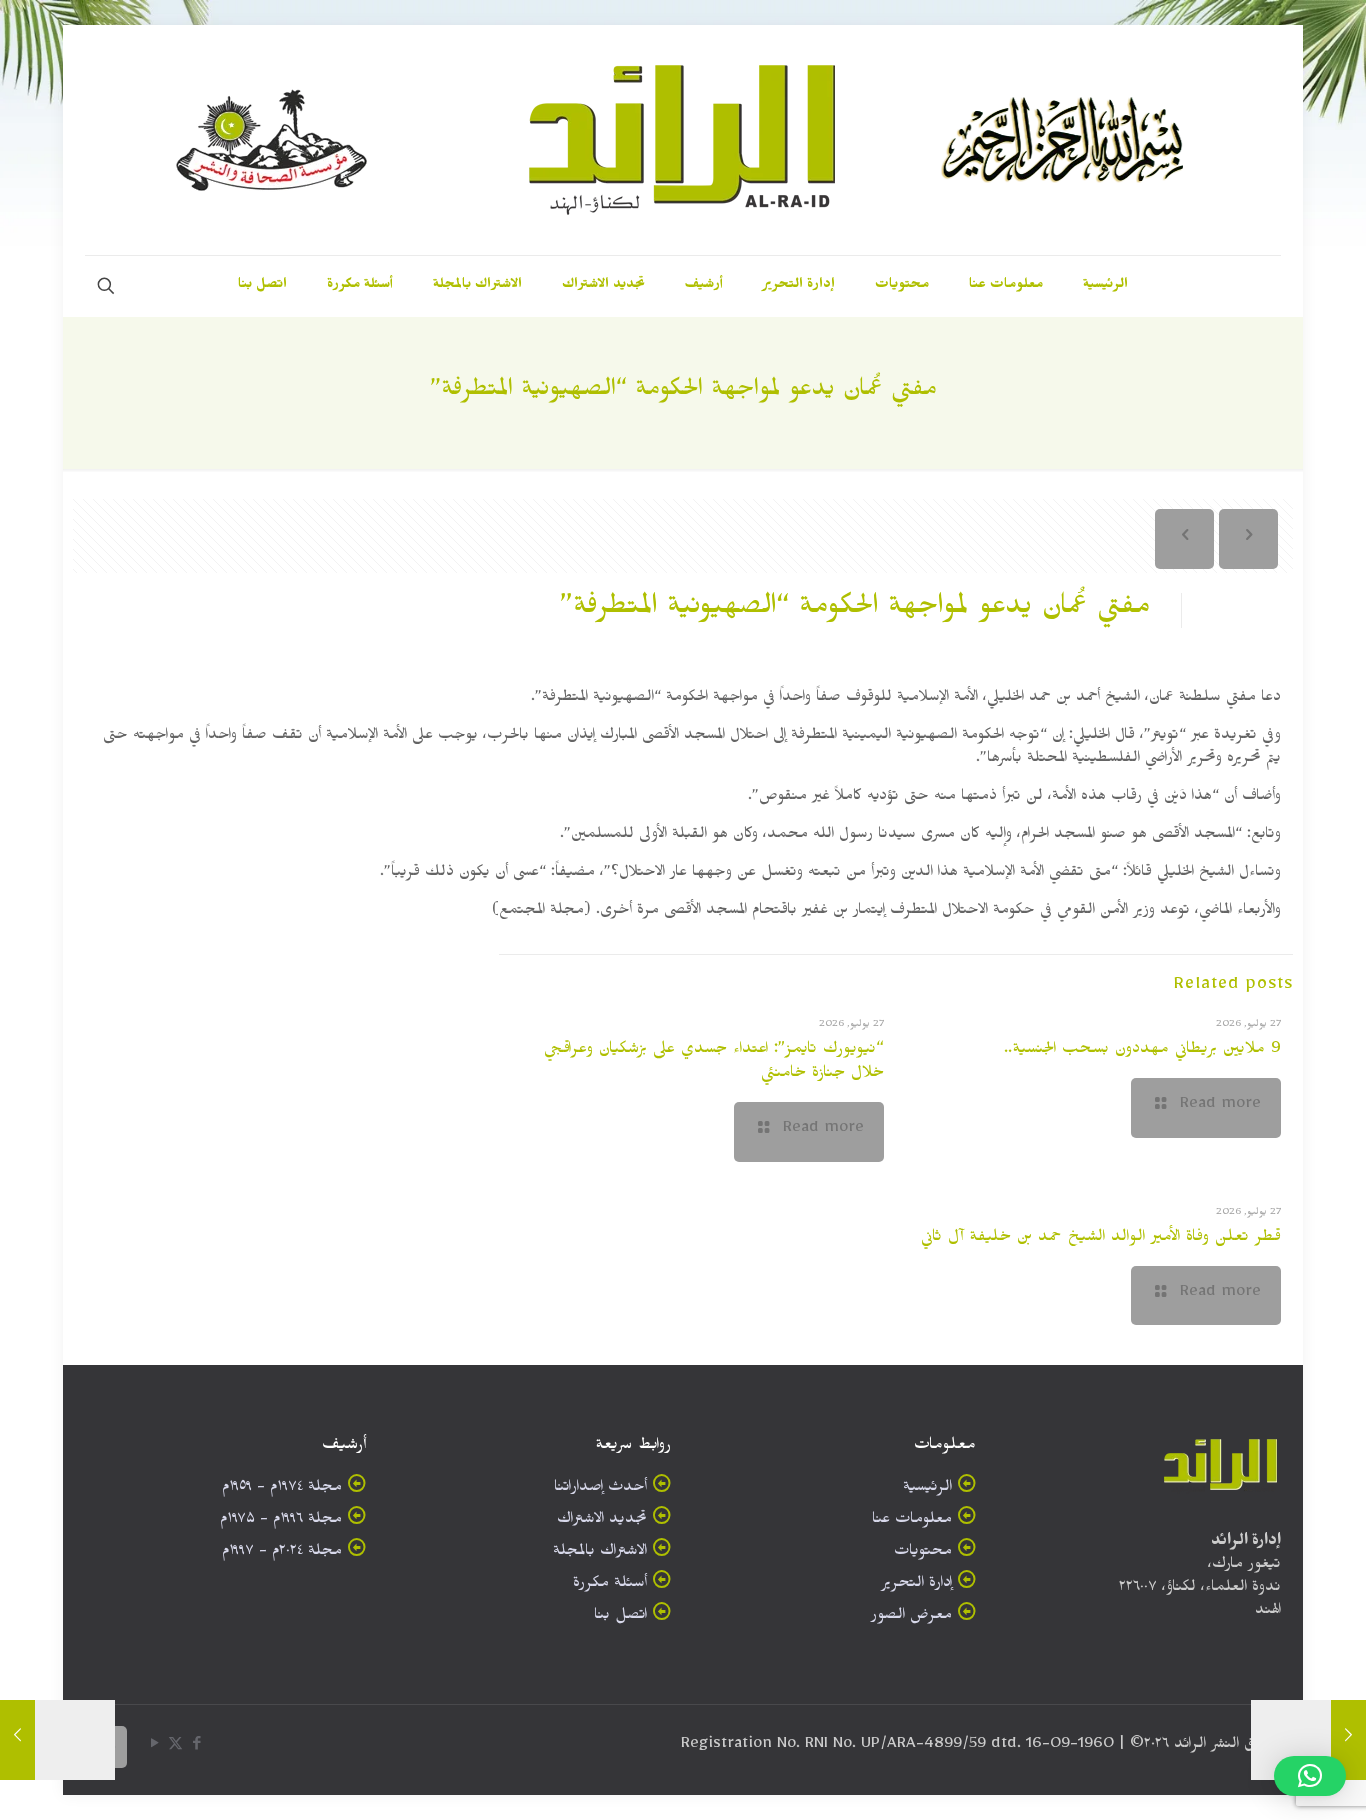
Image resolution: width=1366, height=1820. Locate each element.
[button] (1310, 1776)
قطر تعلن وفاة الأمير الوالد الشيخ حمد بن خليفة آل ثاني (1101, 1239)
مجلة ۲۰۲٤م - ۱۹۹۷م (282, 1553)
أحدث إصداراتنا (600, 1489)
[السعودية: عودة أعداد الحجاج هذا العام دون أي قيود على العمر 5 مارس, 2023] (1348, 1740)
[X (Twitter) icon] (175, 1747)
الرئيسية (927, 1489)
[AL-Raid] (683, 140)
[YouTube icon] (154, 1747)
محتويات (923, 1553)
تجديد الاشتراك (602, 1521)
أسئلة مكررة (610, 1585)
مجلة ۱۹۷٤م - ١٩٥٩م (282, 1489)
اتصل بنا (620, 1617)
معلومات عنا (912, 1521)
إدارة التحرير (916, 1585)
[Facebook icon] (196, 1747)
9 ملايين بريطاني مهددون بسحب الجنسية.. (1142, 1051)
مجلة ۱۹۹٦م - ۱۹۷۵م (281, 1521)
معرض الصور (911, 1617)
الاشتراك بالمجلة (600, 1553)
